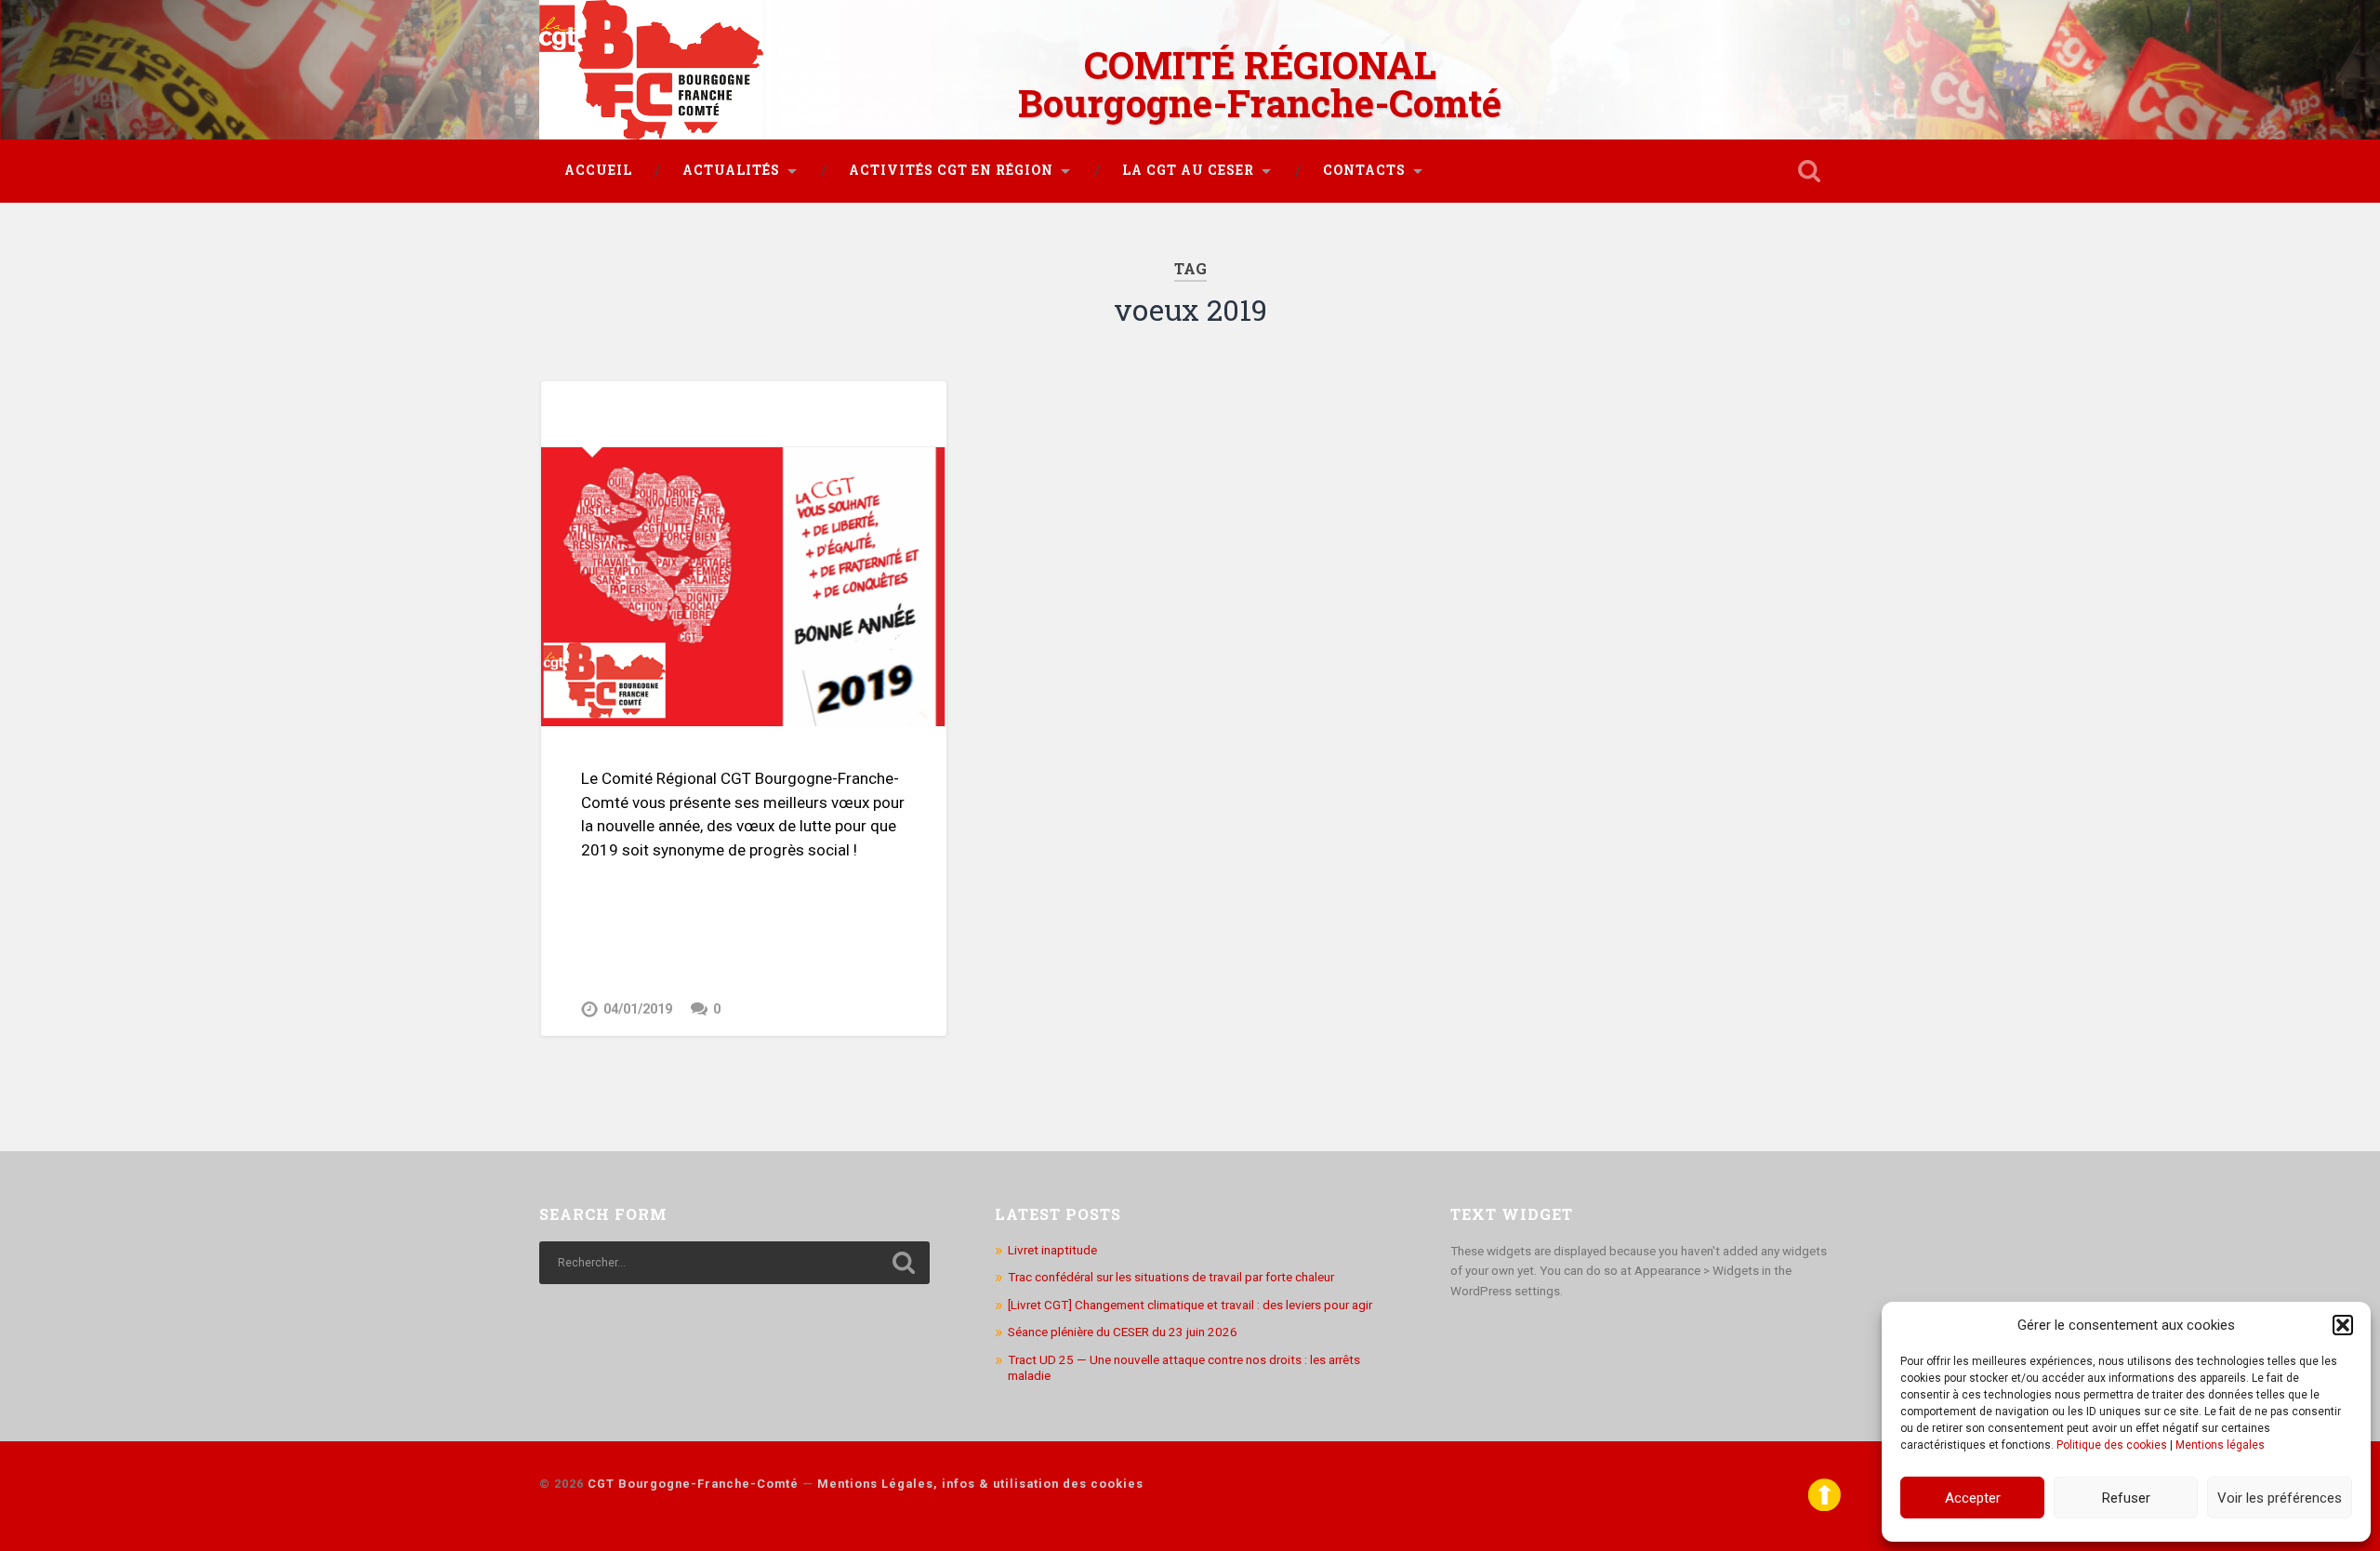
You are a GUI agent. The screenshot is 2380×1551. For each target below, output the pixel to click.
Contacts (1364, 170)
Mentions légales (2220, 1445)
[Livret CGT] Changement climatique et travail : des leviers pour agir (1190, 1305)
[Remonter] (1825, 1507)
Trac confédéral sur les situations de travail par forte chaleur (1171, 1277)
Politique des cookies (2112, 1445)
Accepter (1973, 1498)
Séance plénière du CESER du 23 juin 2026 (1123, 1332)
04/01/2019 (638, 1009)
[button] (2343, 1325)
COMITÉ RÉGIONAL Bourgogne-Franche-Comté (1260, 84)
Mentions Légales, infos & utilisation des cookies (980, 1484)
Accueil (598, 170)
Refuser (2126, 1498)
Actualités (731, 170)
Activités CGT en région (951, 170)
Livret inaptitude (1052, 1250)
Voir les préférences (2280, 1498)
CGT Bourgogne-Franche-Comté (693, 1484)
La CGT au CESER (1188, 170)
